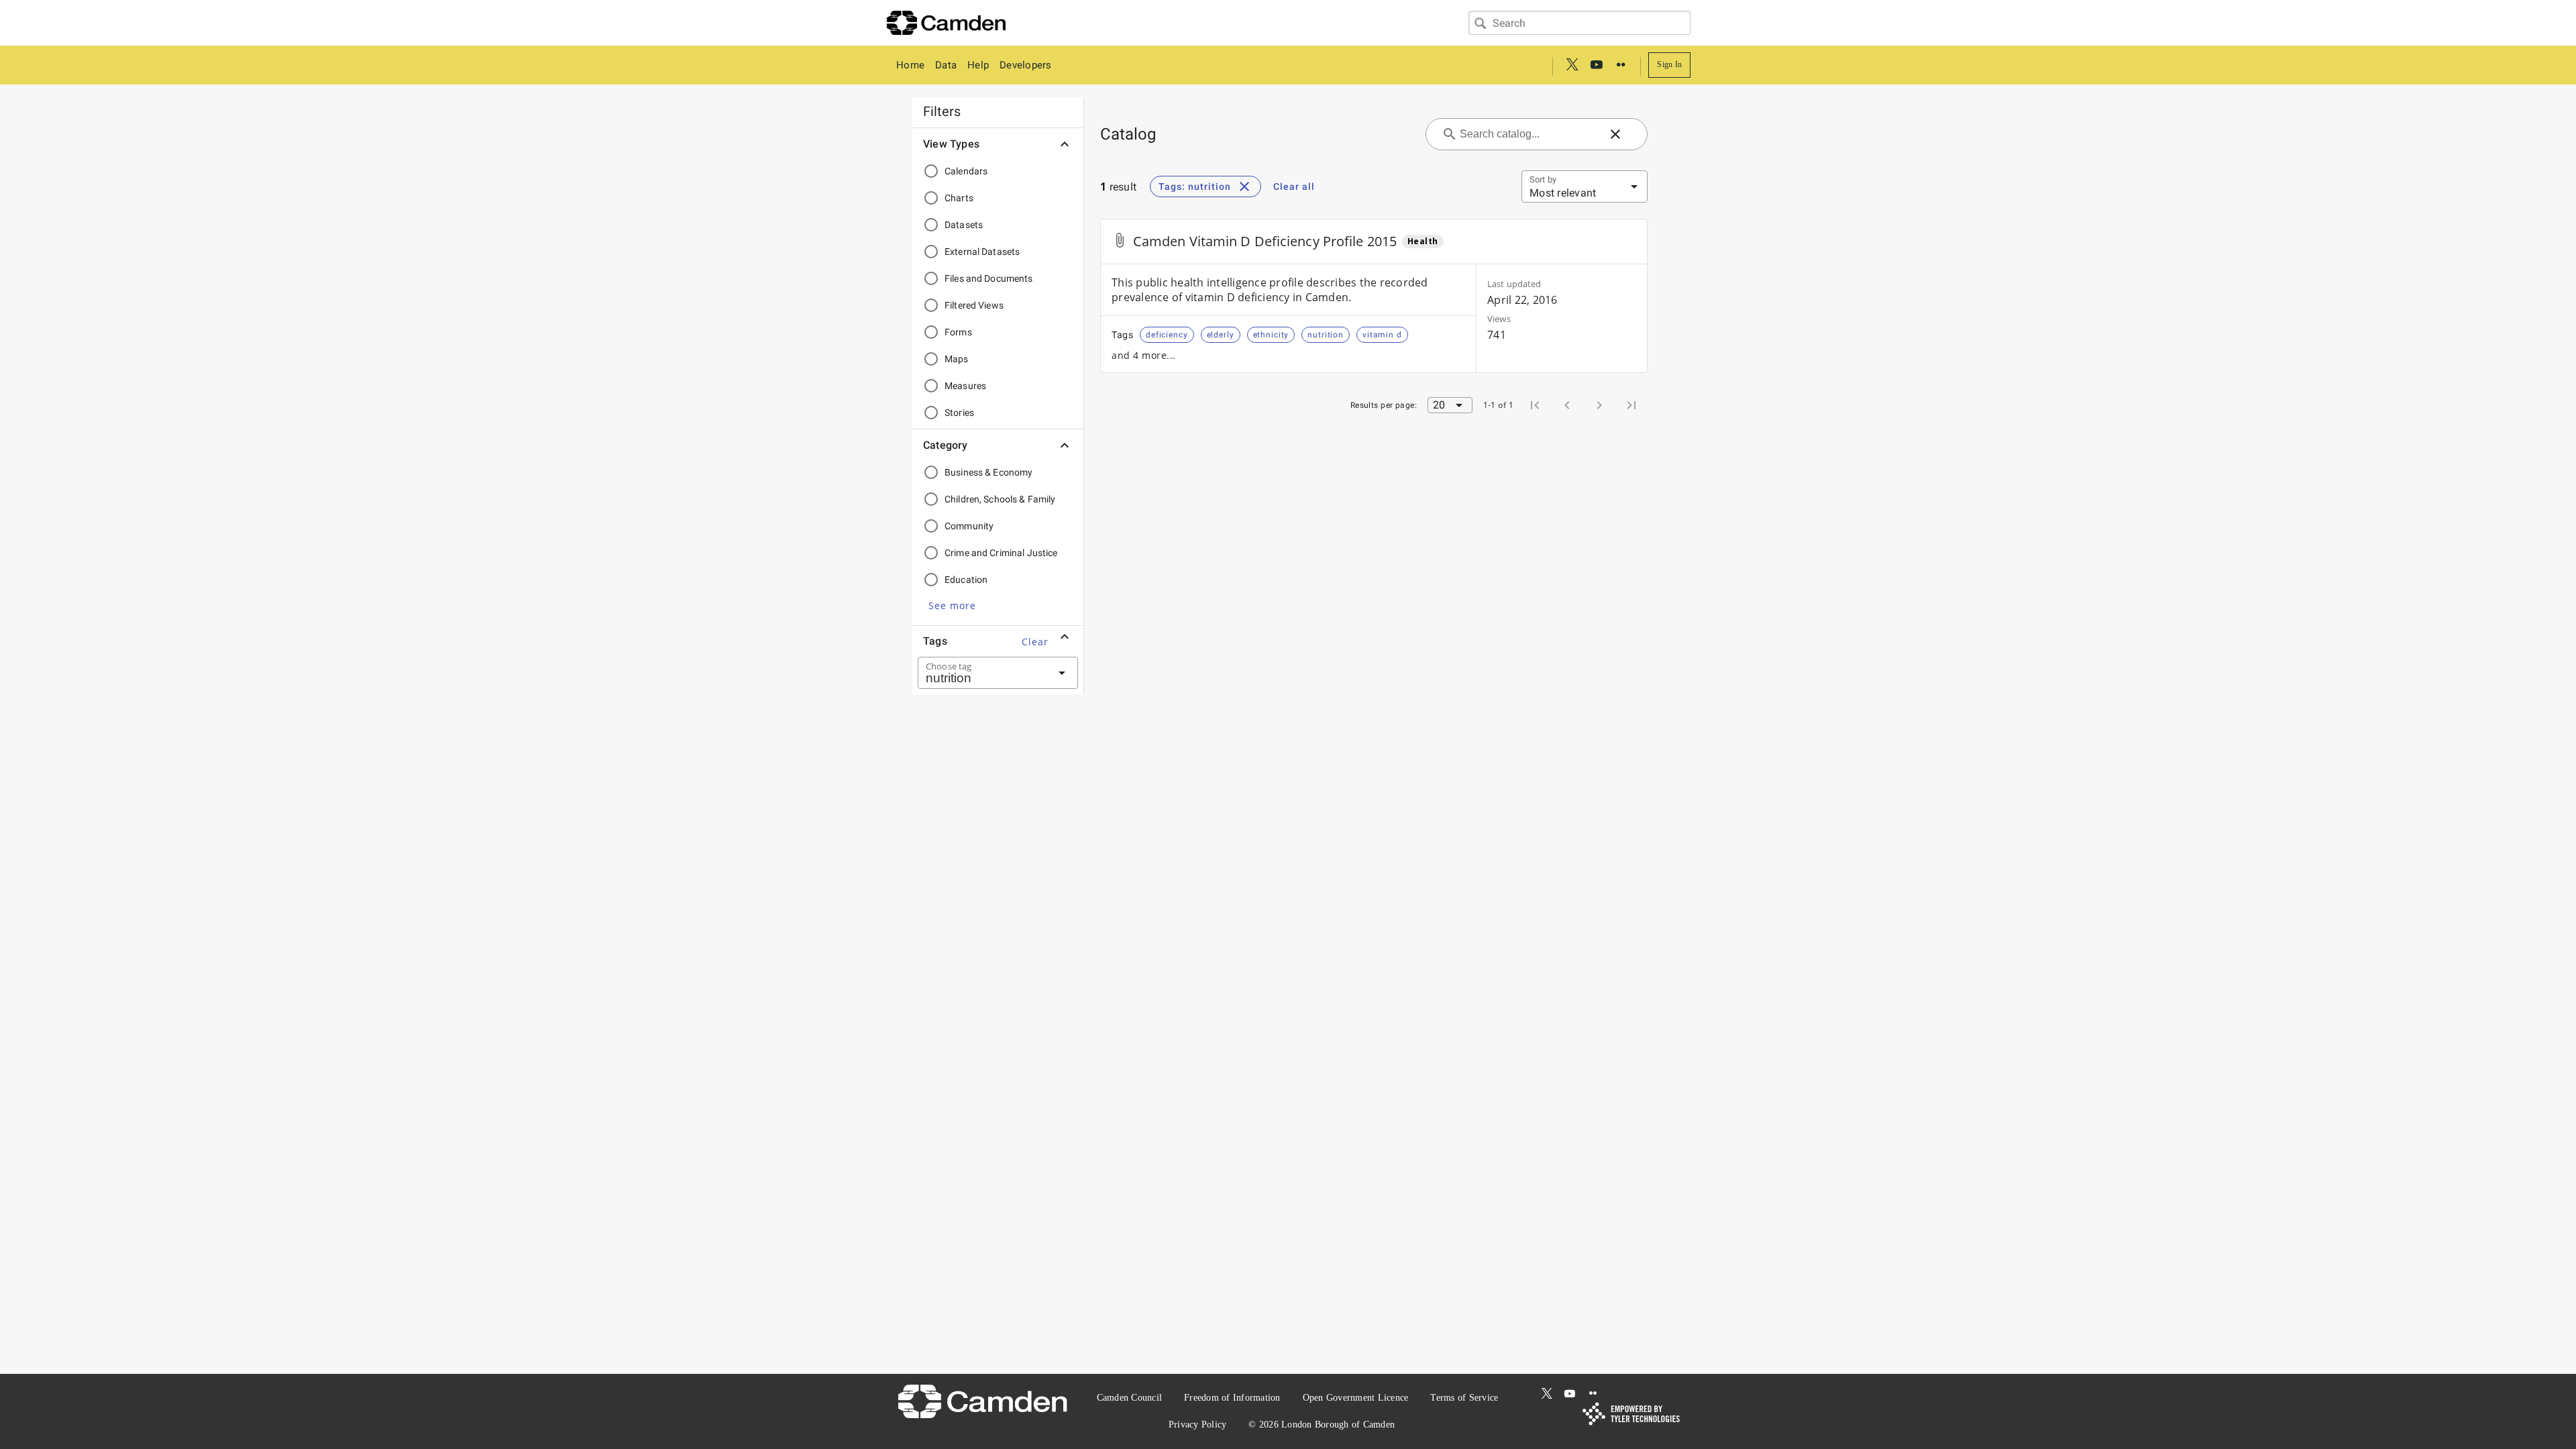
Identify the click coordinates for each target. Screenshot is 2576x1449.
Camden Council (1130, 1398)
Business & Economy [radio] (988, 472)
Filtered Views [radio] (974, 305)
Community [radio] (969, 526)
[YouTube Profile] (1597, 65)
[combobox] (1579, 23)
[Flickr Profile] (1621, 65)
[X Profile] (1572, 65)
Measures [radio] (965, 386)
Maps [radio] (957, 359)
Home (910, 65)
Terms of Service (1464, 1398)
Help (978, 65)
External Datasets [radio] (982, 252)
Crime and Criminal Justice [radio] (1001, 553)
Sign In (1669, 64)
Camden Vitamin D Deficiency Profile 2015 (1265, 241)
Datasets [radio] (964, 225)
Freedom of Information (1232, 1398)
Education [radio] (966, 580)
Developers (1026, 65)
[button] (952, 605)
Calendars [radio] (966, 171)
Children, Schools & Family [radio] (1000, 499)
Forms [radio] (958, 332)
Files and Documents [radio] (989, 278)
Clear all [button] (1294, 186)
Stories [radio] (959, 413)
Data (946, 65)
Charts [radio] (959, 198)
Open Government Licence (1356, 1398)
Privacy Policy (1198, 1425)
